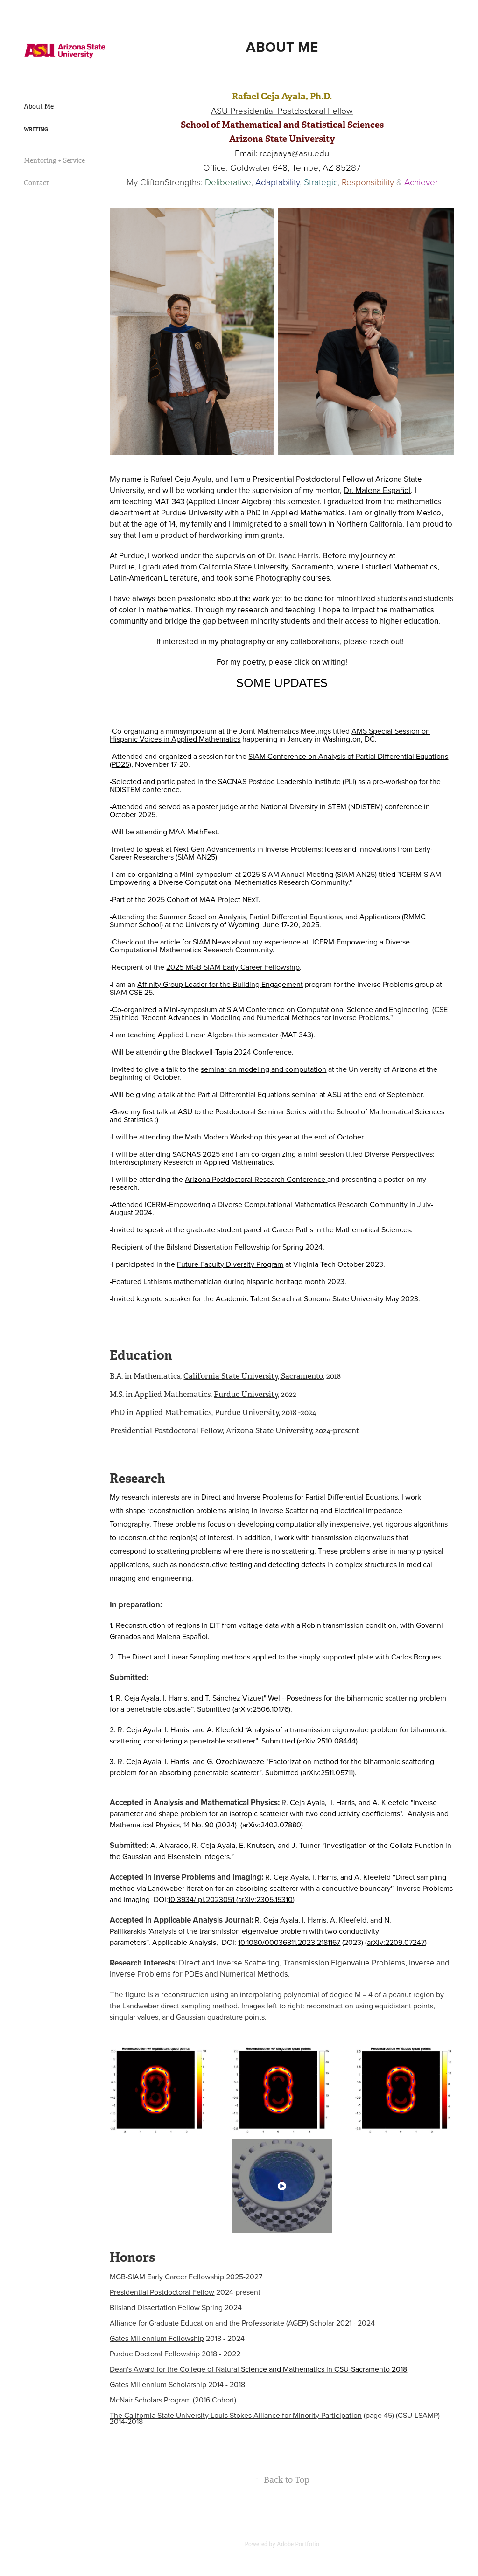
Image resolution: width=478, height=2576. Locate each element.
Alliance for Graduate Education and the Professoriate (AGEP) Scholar (222, 2323)
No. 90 (204, 1825)
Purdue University (246, 1394)
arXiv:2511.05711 (328, 1772)
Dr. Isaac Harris (293, 555)
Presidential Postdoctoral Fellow (162, 2292)
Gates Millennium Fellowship (157, 2338)
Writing (36, 129)
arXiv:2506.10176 (261, 1709)
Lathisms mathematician (183, 1281)
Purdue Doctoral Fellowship (155, 2354)
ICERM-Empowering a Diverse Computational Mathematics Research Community (260, 946)
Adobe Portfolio (298, 2544)
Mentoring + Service (54, 160)
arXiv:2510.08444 (327, 1741)
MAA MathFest (193, 832)
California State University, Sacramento (253, 1376)
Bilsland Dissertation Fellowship (218, 1247)
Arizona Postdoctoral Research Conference (255, 1179)
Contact (36, 183)
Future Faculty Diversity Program (230, 1264)
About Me (39, 106)
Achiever (421, 182)
